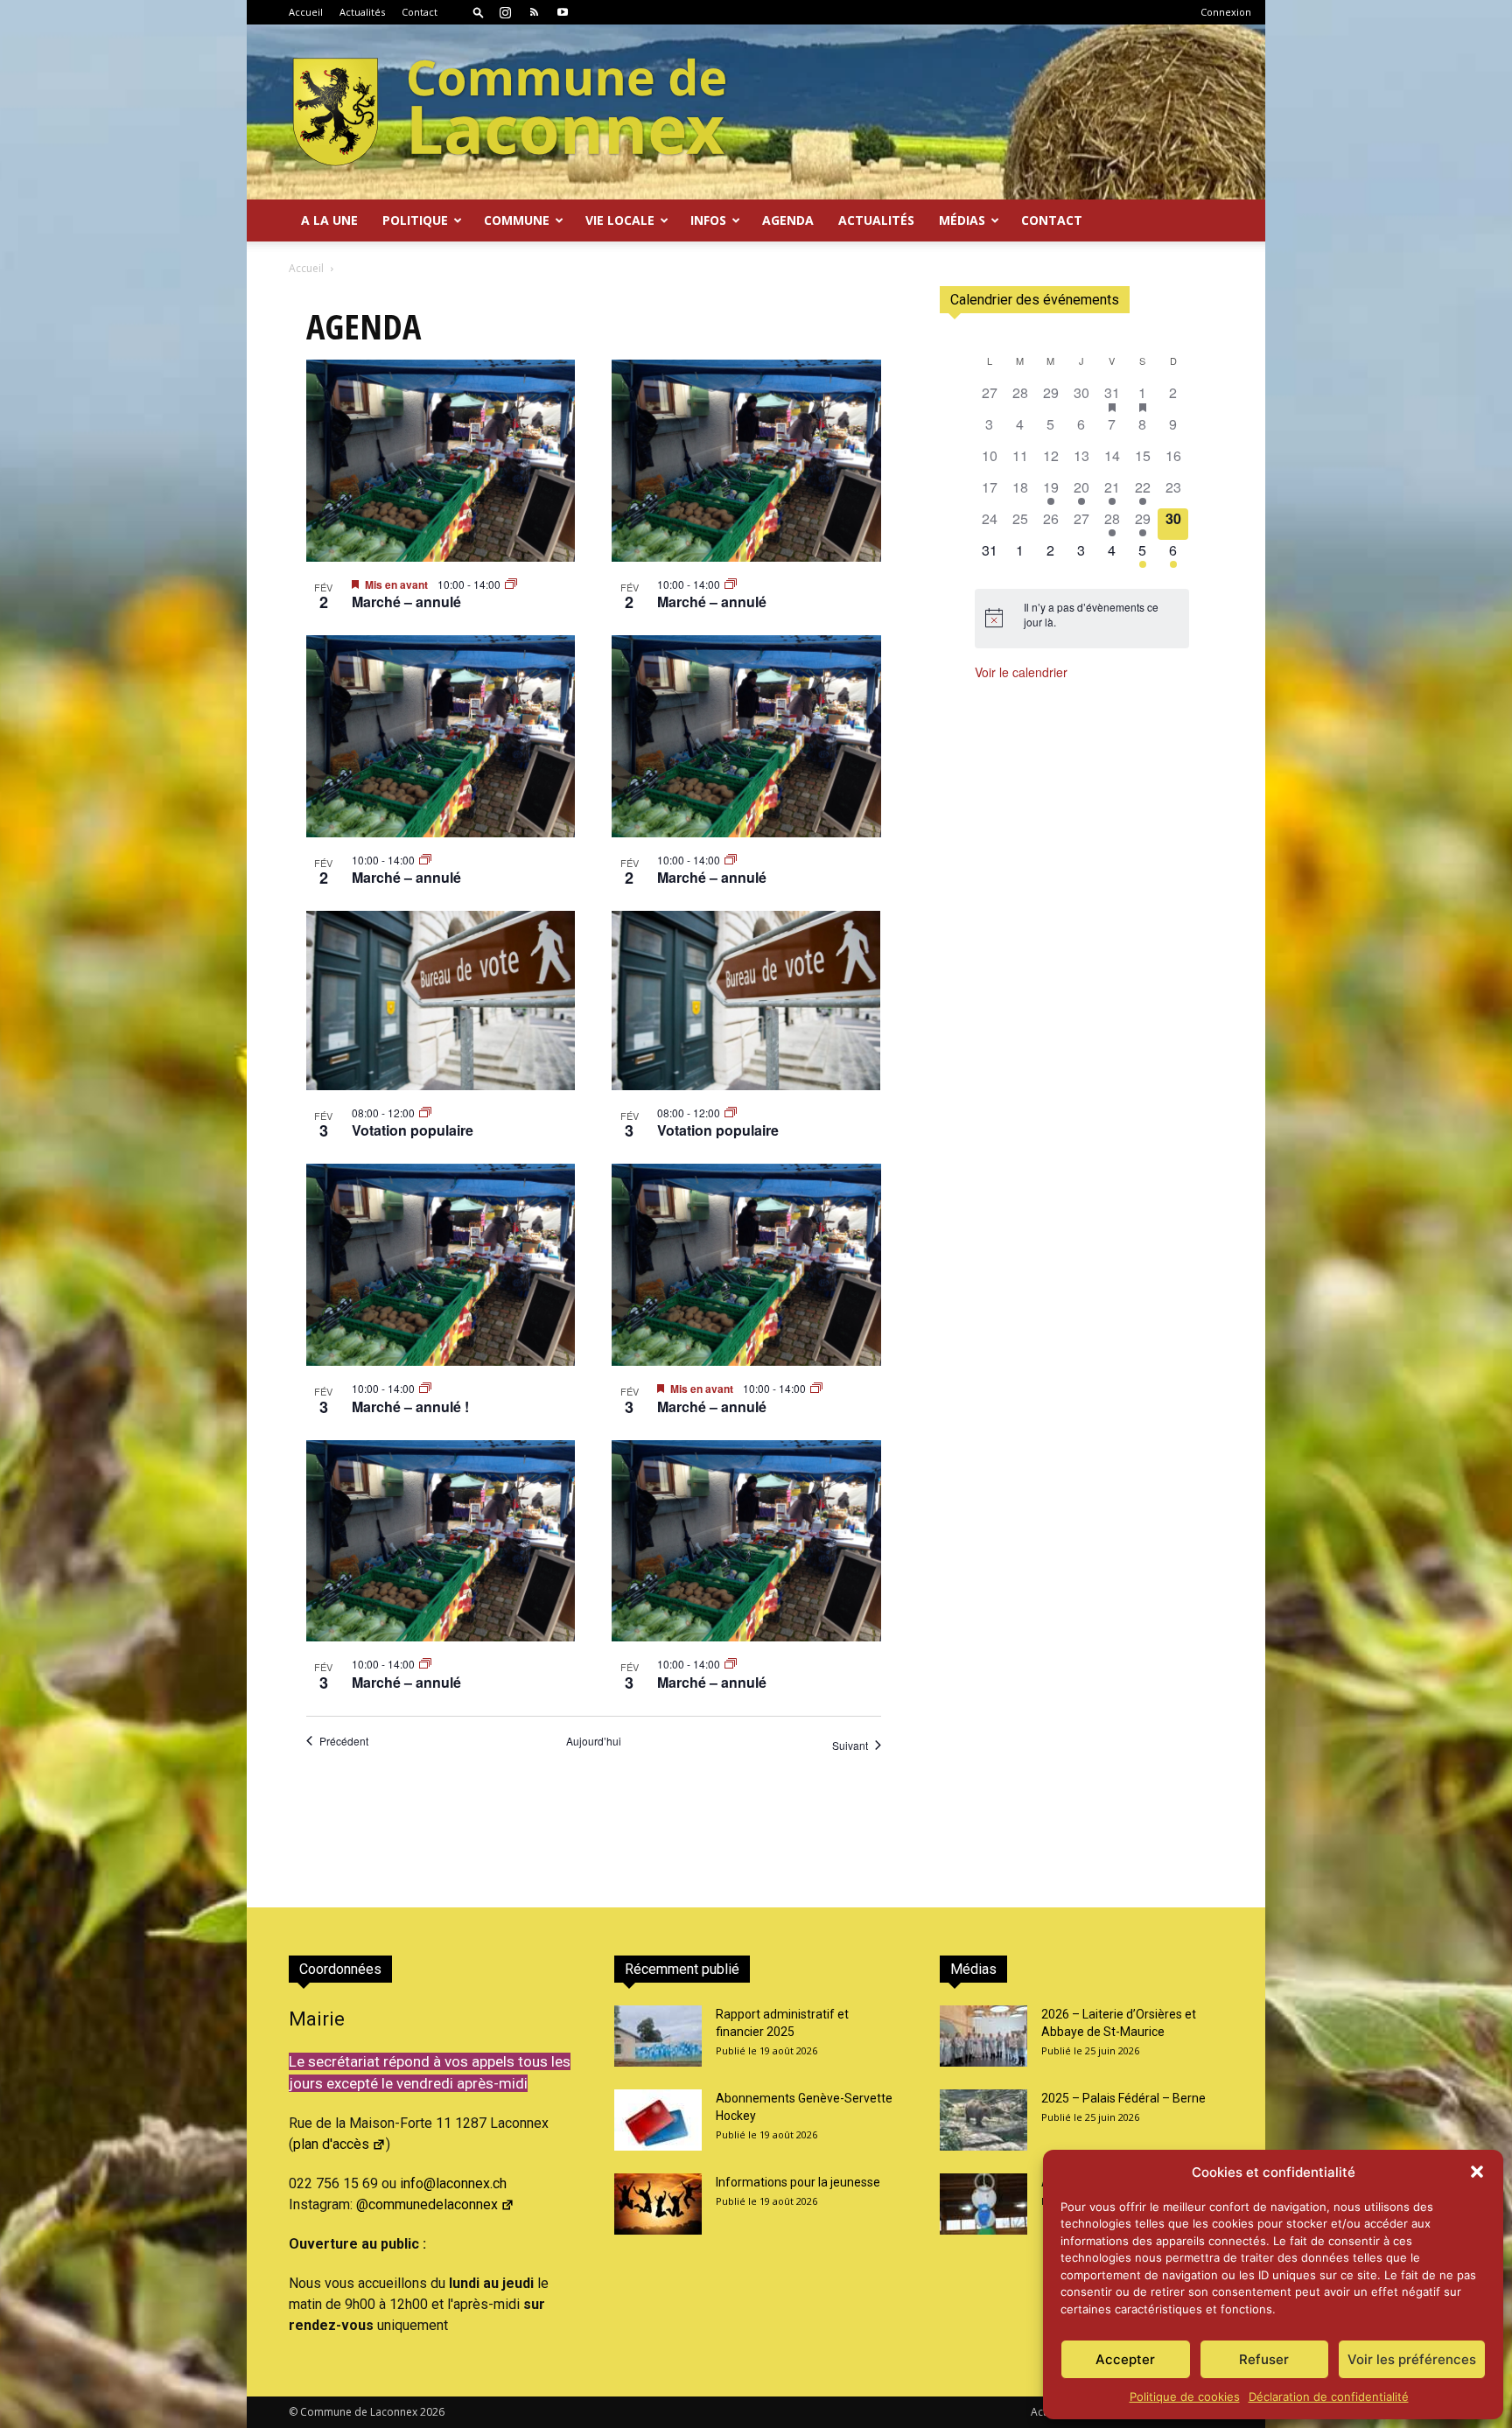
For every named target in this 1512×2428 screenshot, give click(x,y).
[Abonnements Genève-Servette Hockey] (658, 2120)
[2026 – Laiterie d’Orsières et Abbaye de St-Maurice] (983, 2036)
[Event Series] (511, 584)
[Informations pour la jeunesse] (658, 2204)
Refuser (1264, 2359)
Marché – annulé (406, 602)
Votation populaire (413, 1130)
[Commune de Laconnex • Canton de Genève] (509, 112)
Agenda (788, 220)
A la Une (329, 220)
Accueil (306, 12)
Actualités (362, 12)
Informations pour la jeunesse (798, 2182)
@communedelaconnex (427, 2204)
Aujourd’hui (594, 1741)
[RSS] (534, 12)
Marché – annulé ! (410, 1406)
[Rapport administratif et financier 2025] (658, 2036)
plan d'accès (331, 2144)
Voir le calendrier (1021, 672)
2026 (432, 2412)
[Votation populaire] (441, 1001)
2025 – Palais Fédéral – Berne (1123, 2098)
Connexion (1226, 12)
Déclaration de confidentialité (1329, 2397)
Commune (517, 220)
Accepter (1125, 2359)
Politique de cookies (1185, 2397)
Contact (420, 12)
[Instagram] (505, 12)
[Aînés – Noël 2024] (983, 2204)
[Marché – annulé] (441, 461)
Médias (962, 220)
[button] (1477, 2172)
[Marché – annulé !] (441, 1265)
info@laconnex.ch (453, 2183)
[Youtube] (563, 12)
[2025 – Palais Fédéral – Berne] (983, 2120)
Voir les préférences (1412, 2359)
